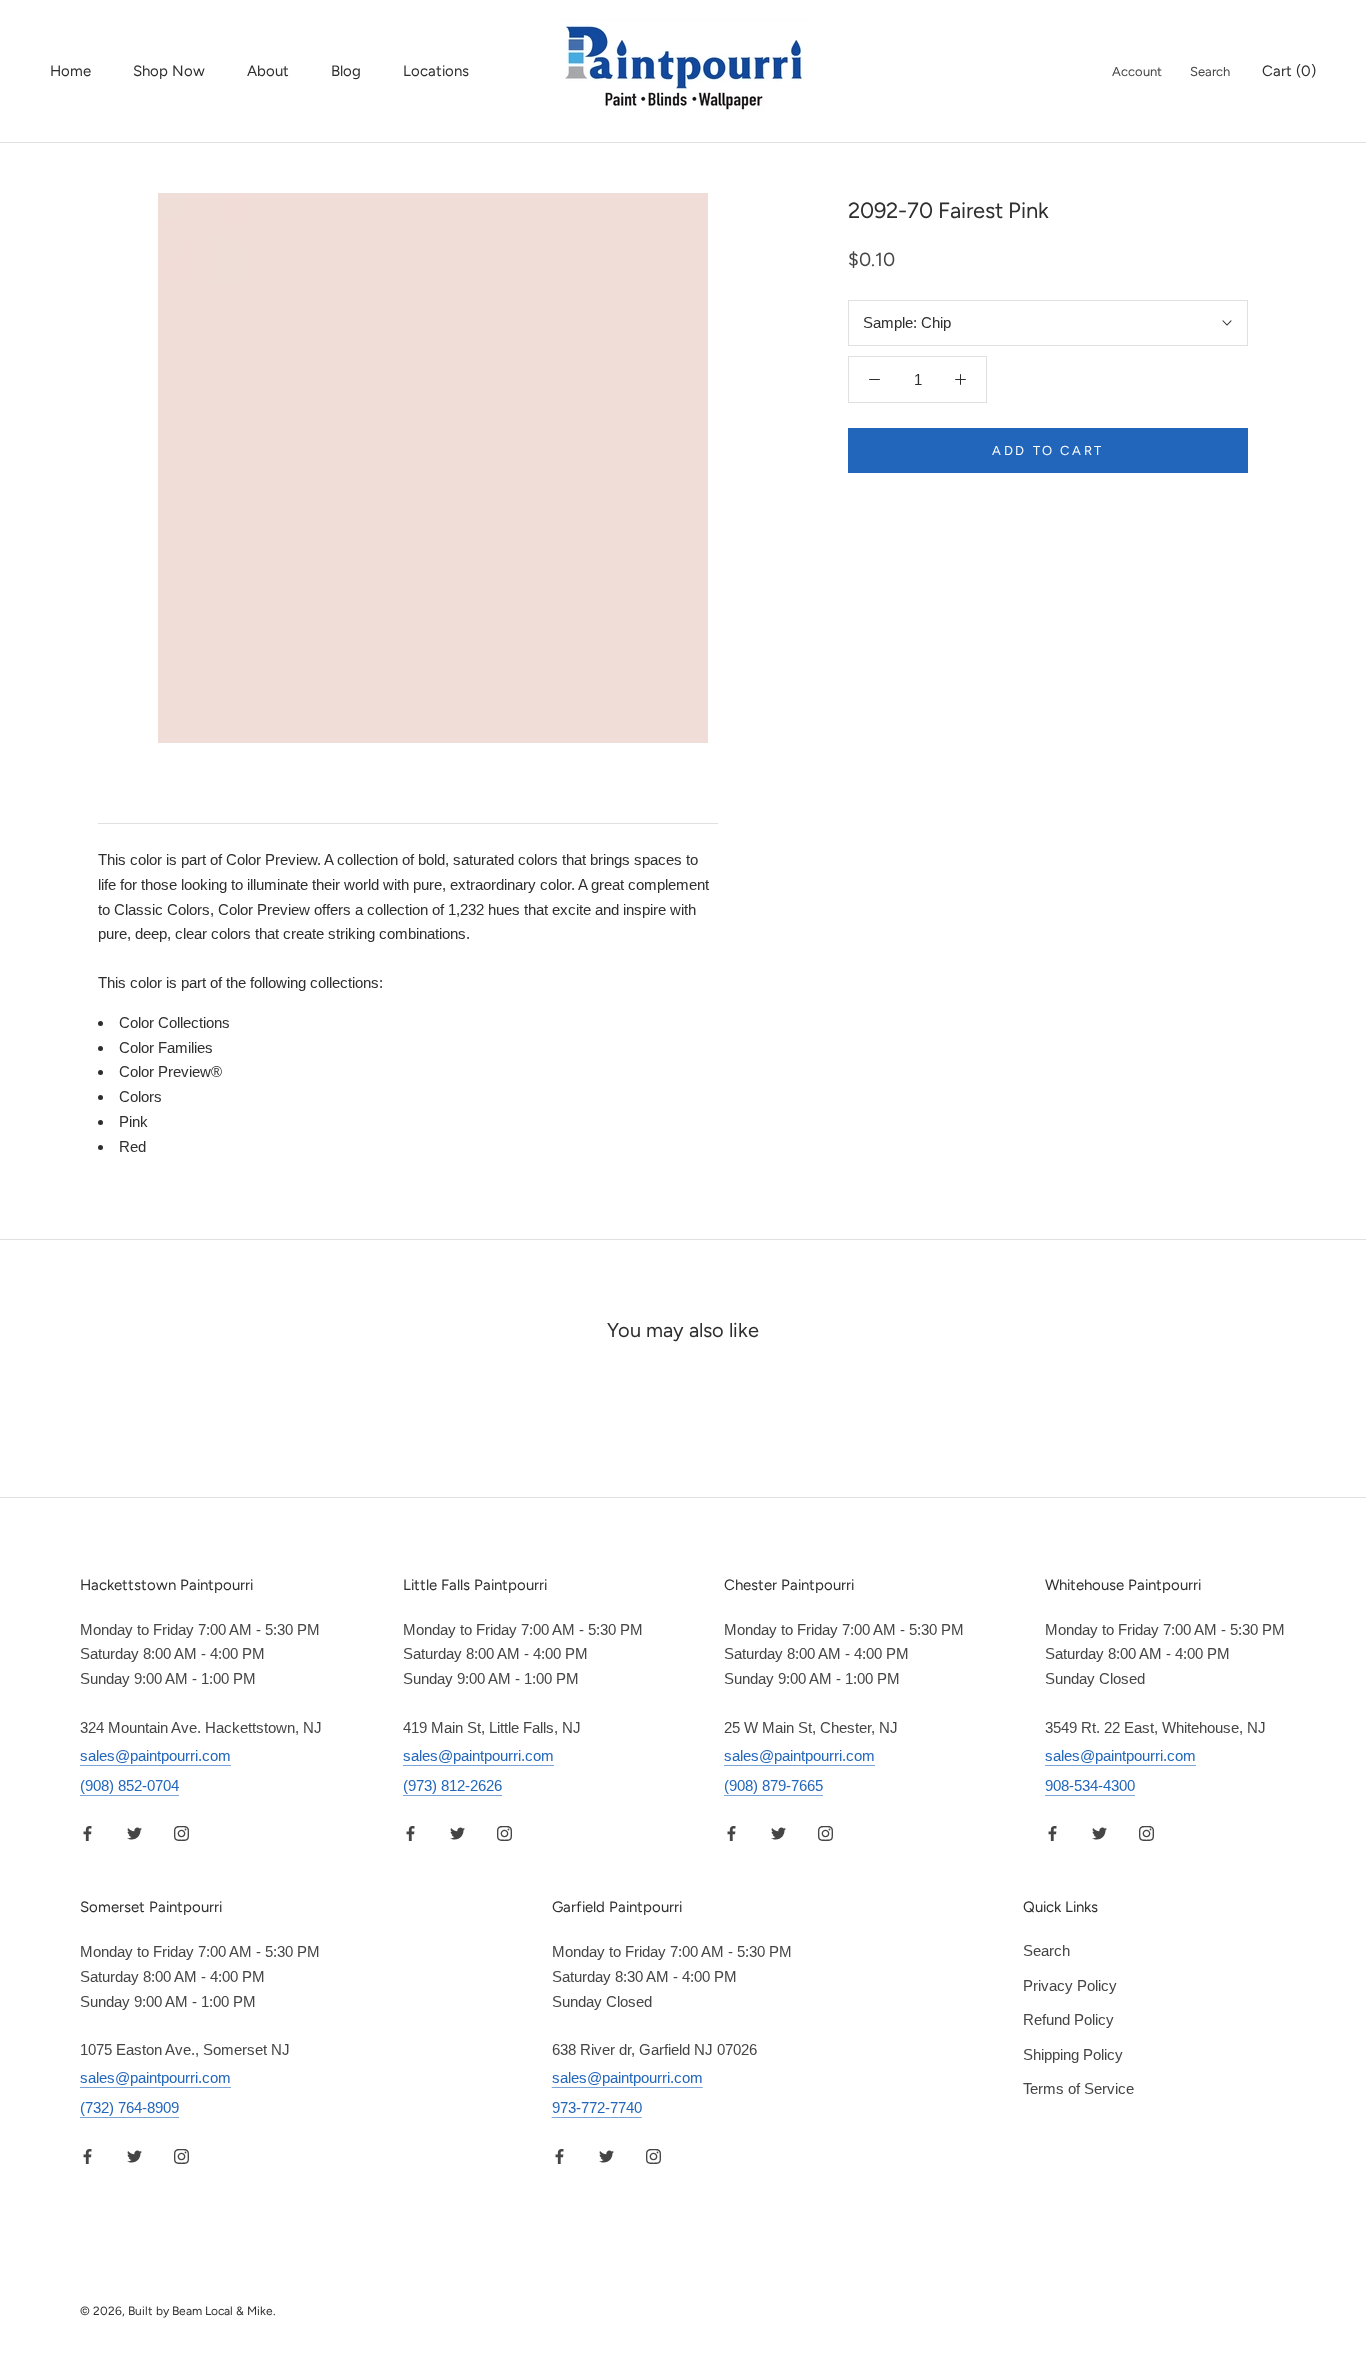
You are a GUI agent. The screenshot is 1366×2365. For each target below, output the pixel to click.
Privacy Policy (1070, 1985)
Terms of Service (1078, 2088)
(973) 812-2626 (452, 1785)
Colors (140, 1096)
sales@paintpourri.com (155, 1755)
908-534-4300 (1090, 1785)
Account (1137, 71)
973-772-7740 (597, 2107)
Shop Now (169, 71)
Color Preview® (170, 1071)
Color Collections (174, 1022)
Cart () (1289, 71)
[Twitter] (134, 1833)
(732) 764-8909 (129, 2107)
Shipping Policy (1073, 2054)
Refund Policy (1068, 2019)
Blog (346, 71)
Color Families (166, 1047)
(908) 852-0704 (129, 1785)
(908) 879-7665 (773, 1785)
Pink (133, 1121)
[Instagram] (181, 1833)
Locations (436, 71)
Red (132, 1146)
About (268, 71)
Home (70, 71)
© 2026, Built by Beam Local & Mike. (178, 2311)
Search (1210, 71)
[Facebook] (87, 1833)
